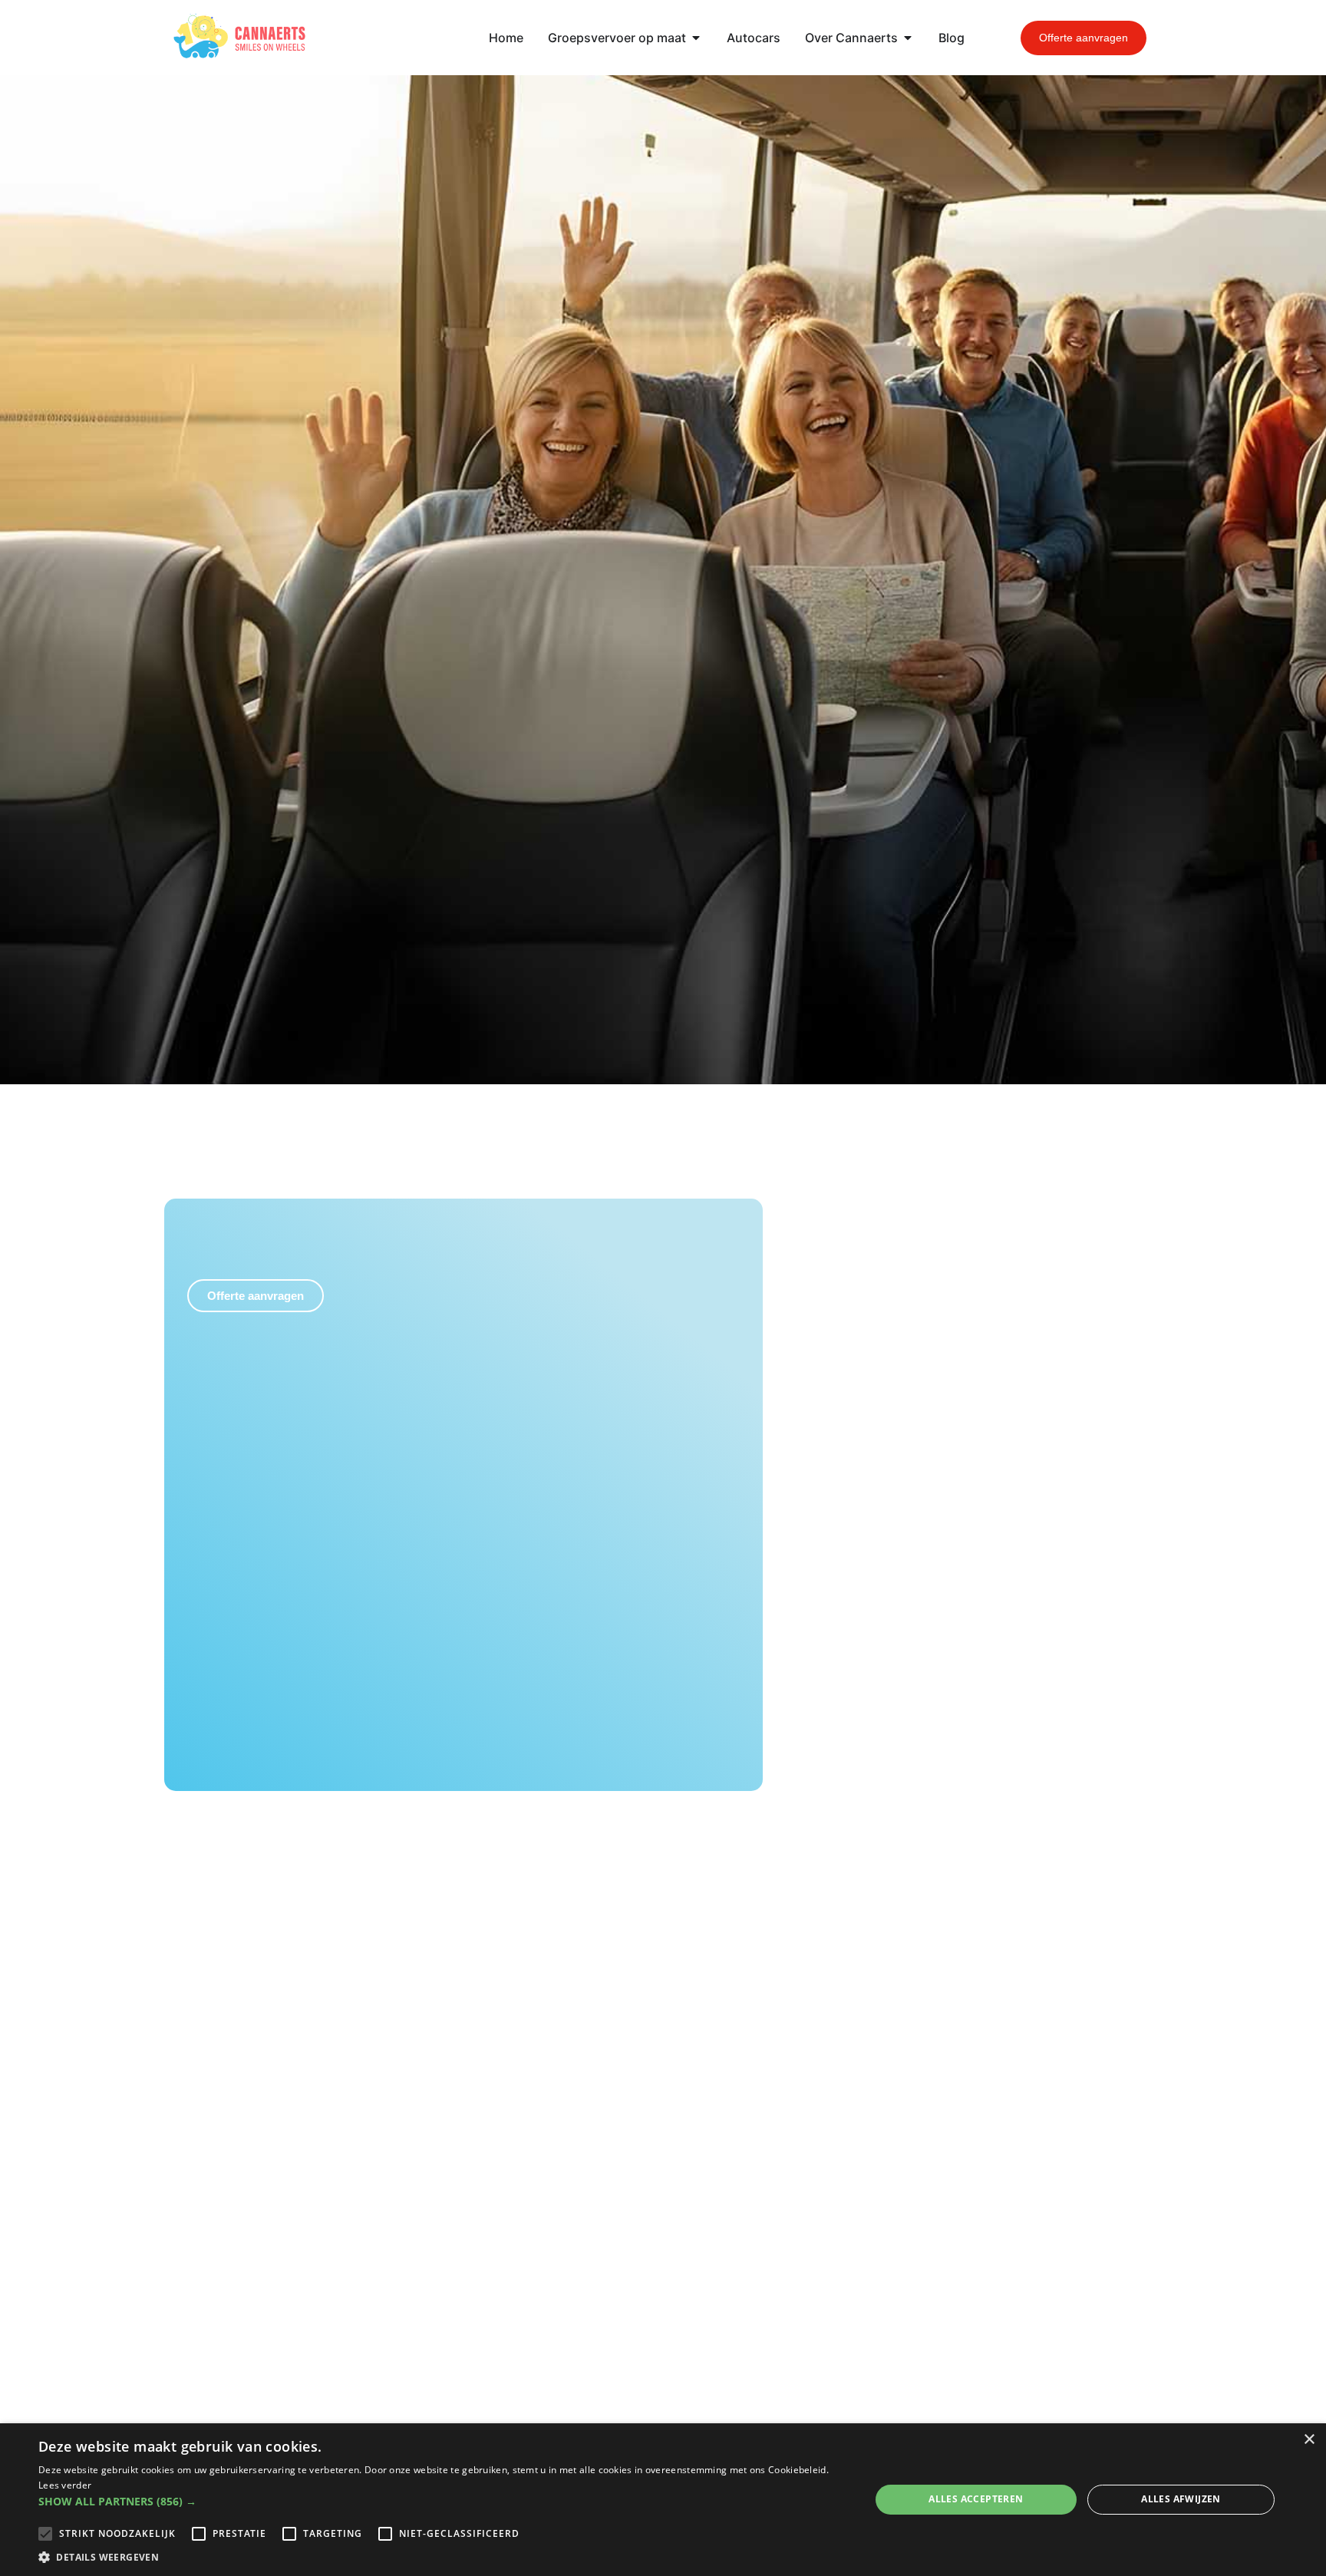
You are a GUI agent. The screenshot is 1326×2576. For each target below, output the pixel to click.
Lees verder (65, 2485)
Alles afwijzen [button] (1181, 2499)
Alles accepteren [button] (976, 2499)
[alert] (663, 2500)
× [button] (1309, 2440)
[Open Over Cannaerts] (908, 38)
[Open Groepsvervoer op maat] (696, 38)
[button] (442, 2501)
